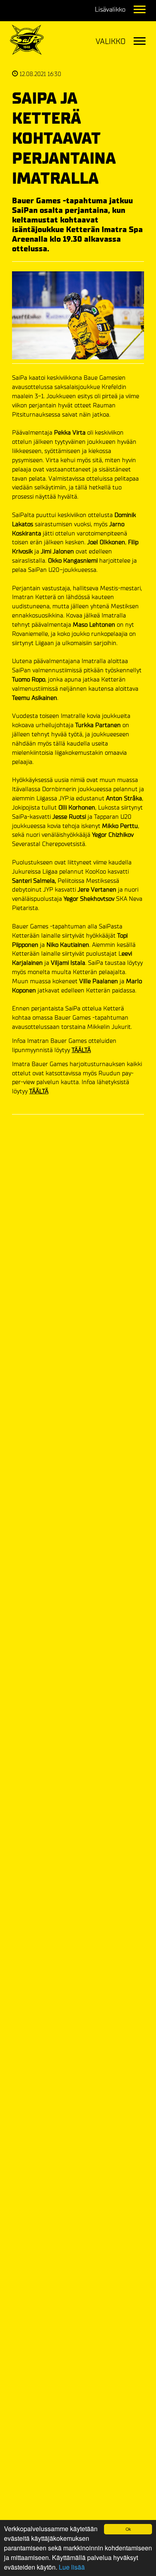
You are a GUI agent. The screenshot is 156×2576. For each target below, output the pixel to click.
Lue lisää (72, 2567)
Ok (128, 2529)
